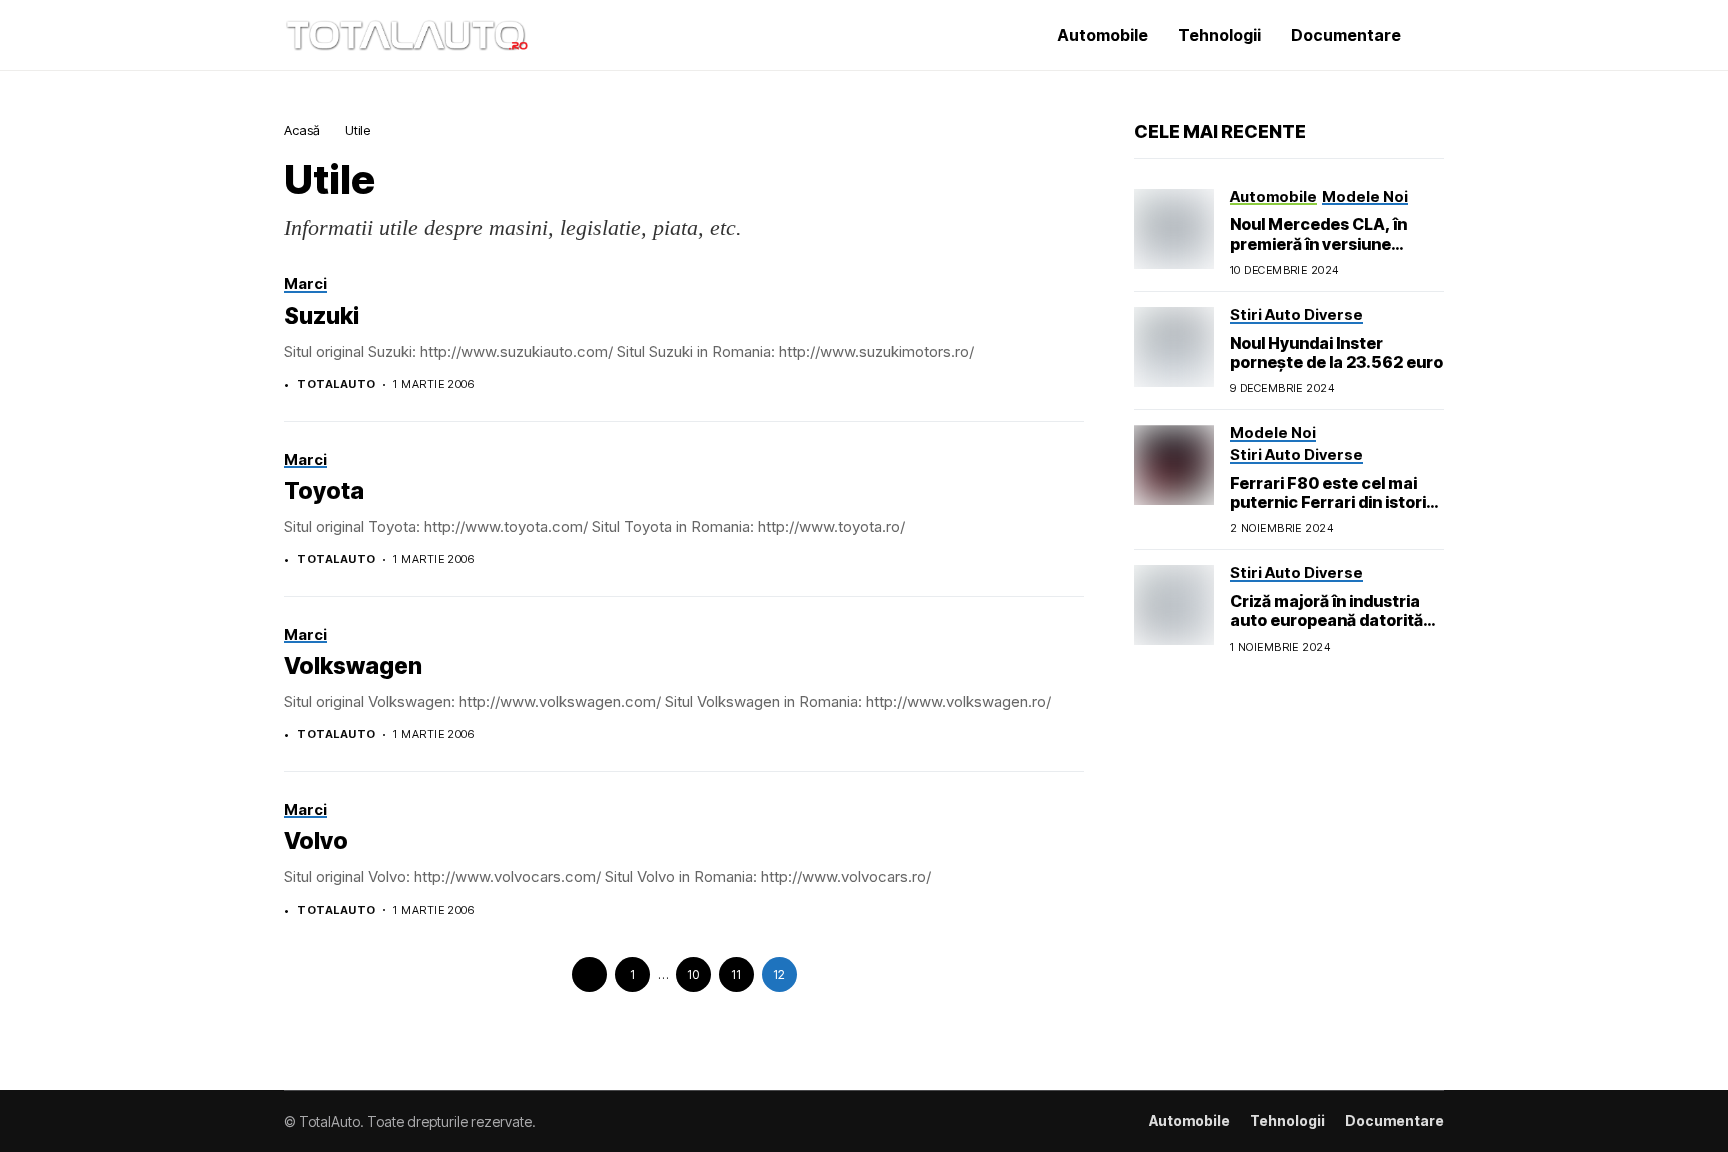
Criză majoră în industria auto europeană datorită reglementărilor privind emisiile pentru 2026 (1326, 630)
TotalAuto (336, 384)
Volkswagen (353, 666)
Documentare (1394, 1121)
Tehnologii (1287, 1121)
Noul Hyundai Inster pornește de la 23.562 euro (1336, 352)
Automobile (1189, 1121)
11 (736, 974)
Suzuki (321, 316)
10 (693, 974)
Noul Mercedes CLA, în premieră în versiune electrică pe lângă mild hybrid (1318, 253)
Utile (357, 130)
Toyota (324, 491)
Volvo (316, 841)
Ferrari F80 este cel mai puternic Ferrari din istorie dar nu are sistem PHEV (1333, 502)
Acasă (302, 130)
